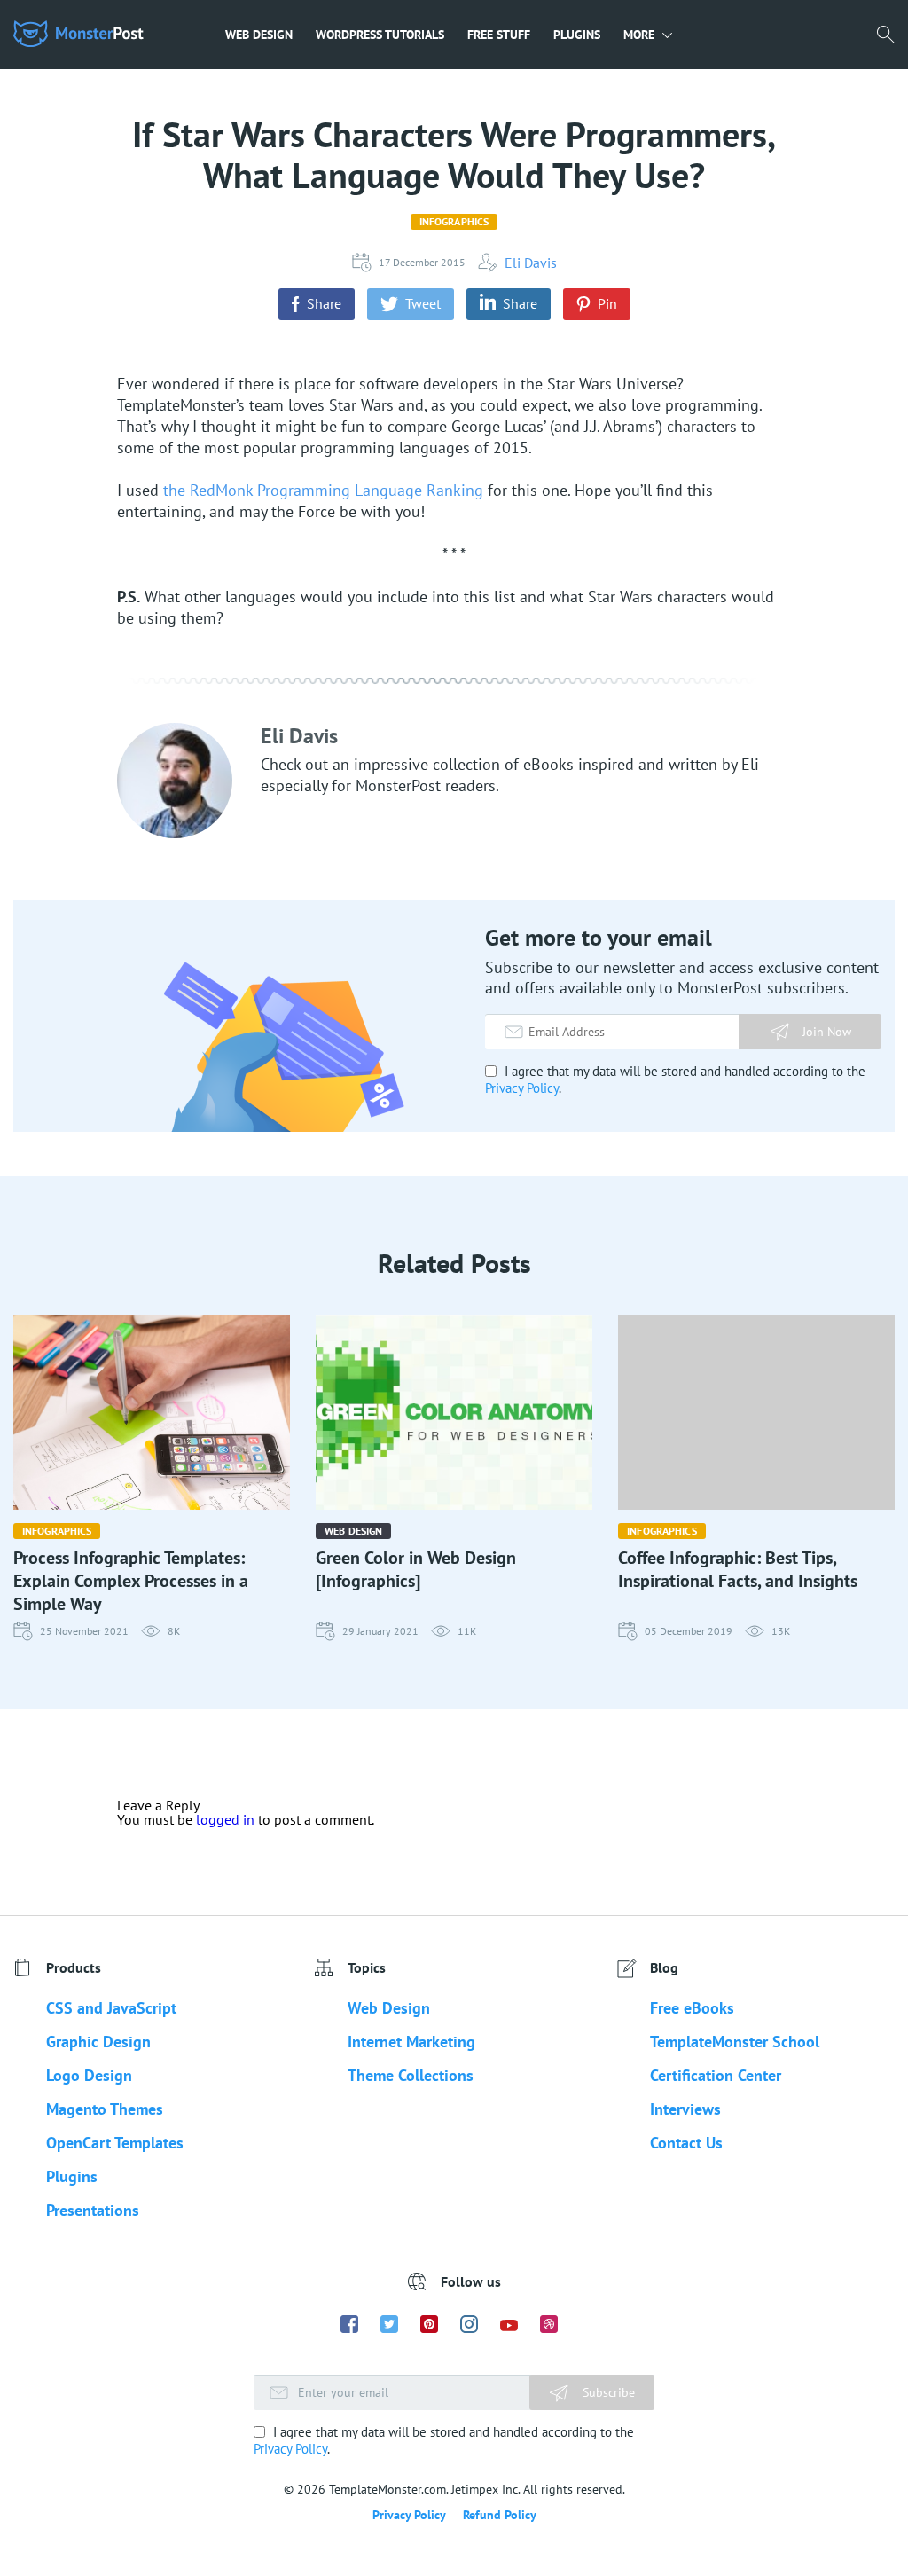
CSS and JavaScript (111, 2008)
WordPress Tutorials (380, 35)
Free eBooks (692, 2008)
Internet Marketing (411, 2042)
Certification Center (716, 2075)
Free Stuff (499, 35)
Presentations (93, 2210)
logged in (225, 1819)
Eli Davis (531, 263)
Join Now (827, 1032)
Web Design (259, 35)
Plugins (577, 35)
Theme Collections (411, 2075)
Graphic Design (98, 2042)
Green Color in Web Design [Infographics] (416, 1569)
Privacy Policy (522, 1088)
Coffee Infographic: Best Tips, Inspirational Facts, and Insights (738, 1569)
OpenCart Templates (115, 2143)
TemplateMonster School (735, 2042)
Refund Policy (500, 2515)
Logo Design (89, 2075)
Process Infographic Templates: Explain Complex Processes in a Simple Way (131, 1581)
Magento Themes (105, 2109)
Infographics (454, 221)
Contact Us (686, 2143)
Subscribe (607, 2392)
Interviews (685, 2109)
